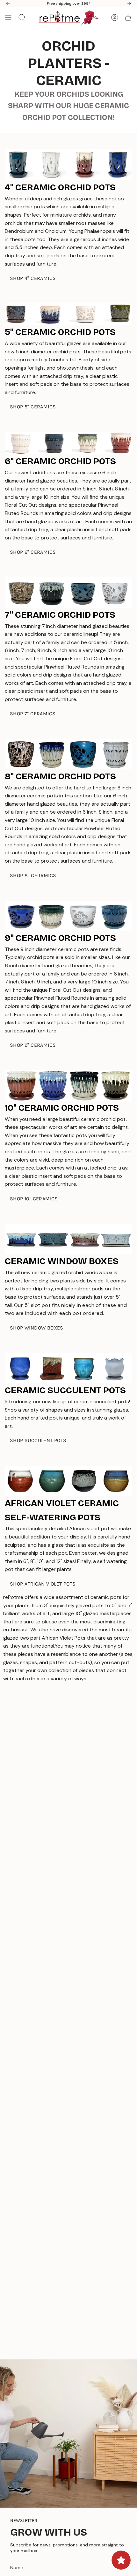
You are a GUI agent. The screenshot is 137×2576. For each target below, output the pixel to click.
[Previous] (8, 3)
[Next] (129, 3)
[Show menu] (8, 17)
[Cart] (128, 17)
